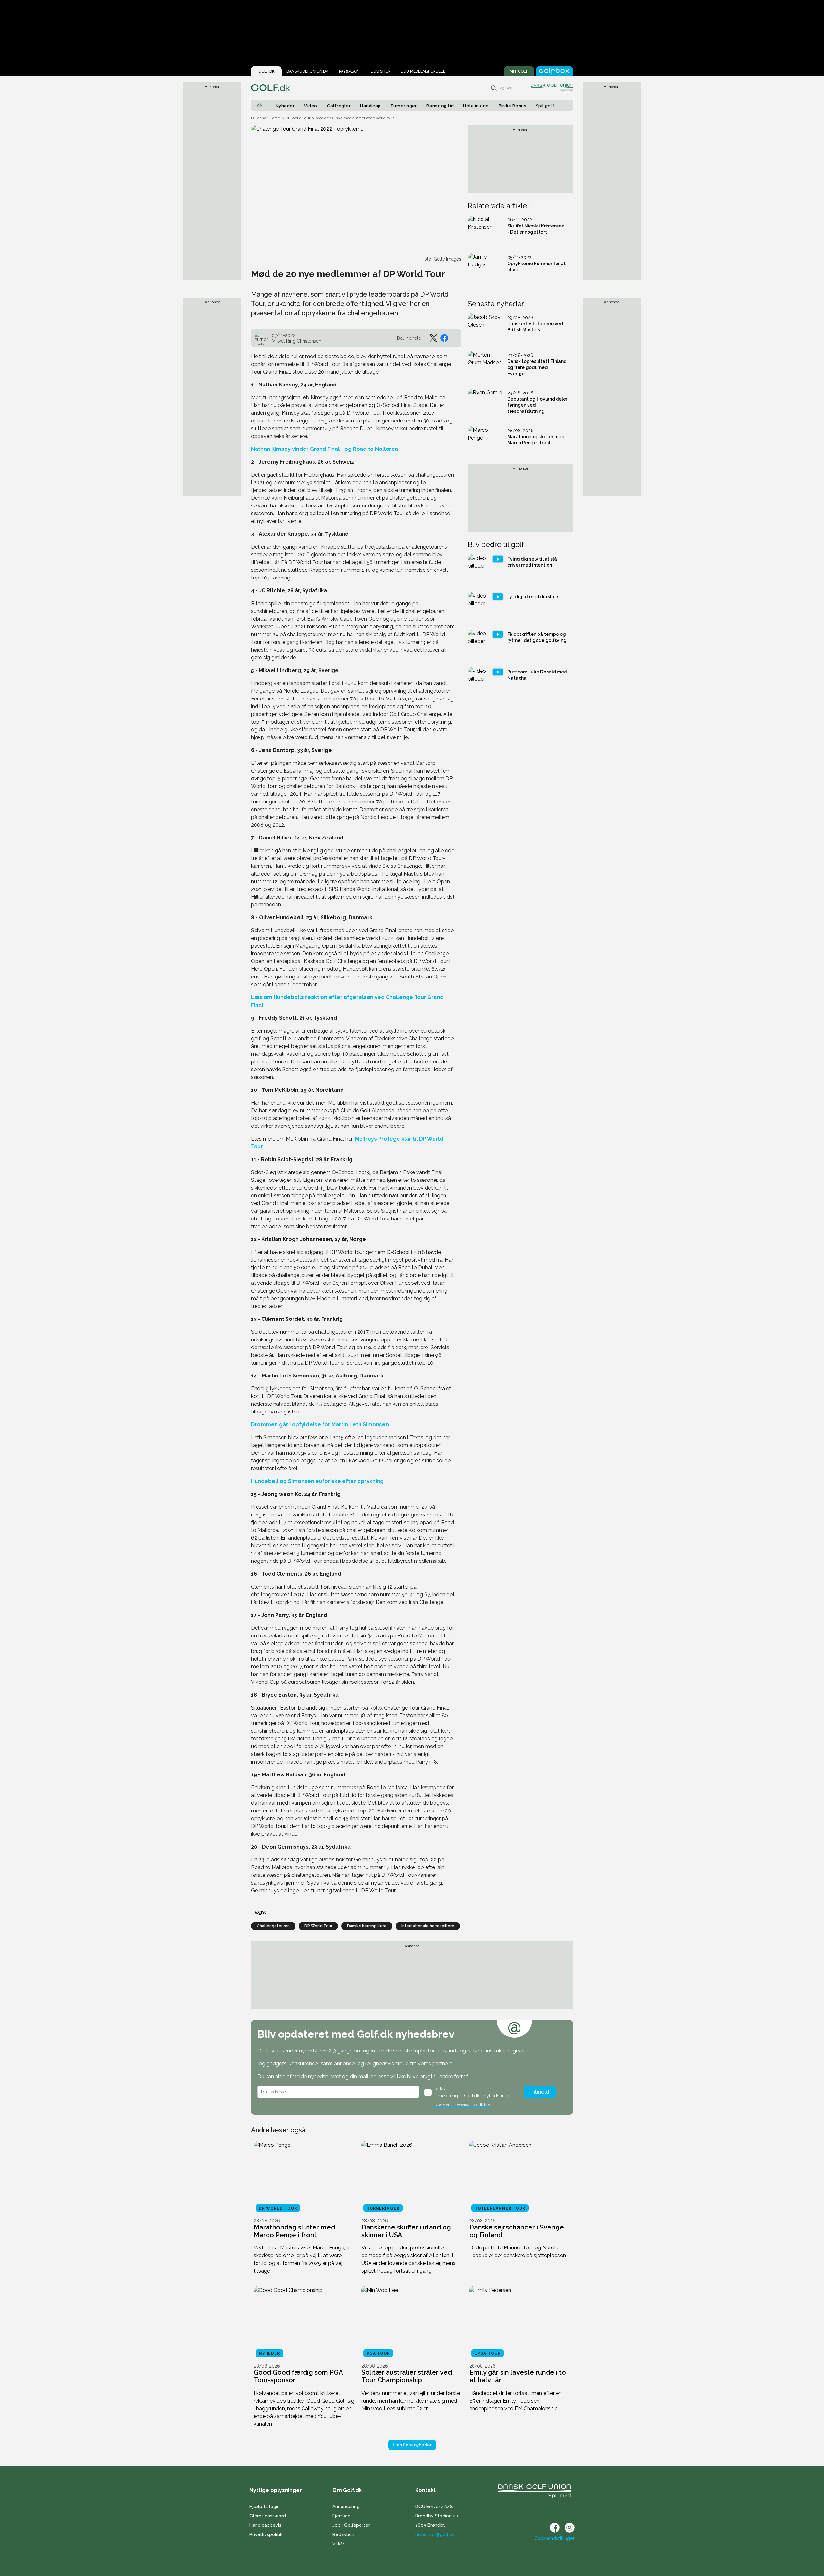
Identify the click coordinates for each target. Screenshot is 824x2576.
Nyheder (285, 106)
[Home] (259, 106)
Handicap (370, 106)
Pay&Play (348, 71)
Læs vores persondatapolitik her (462, 2105)
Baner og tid (440, 106)
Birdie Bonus (513, 106)
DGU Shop (381, 71)
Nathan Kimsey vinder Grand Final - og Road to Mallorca (324, 449)
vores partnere (435, 2064)
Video (311, 106)
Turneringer (404, 106)
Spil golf (545, 106)
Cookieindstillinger (554, 2538)
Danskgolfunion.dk (307, 71)
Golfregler (339, 106)
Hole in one (476, 106)
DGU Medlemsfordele (423, 71)
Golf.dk (267, 71)
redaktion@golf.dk (435, 2534)
